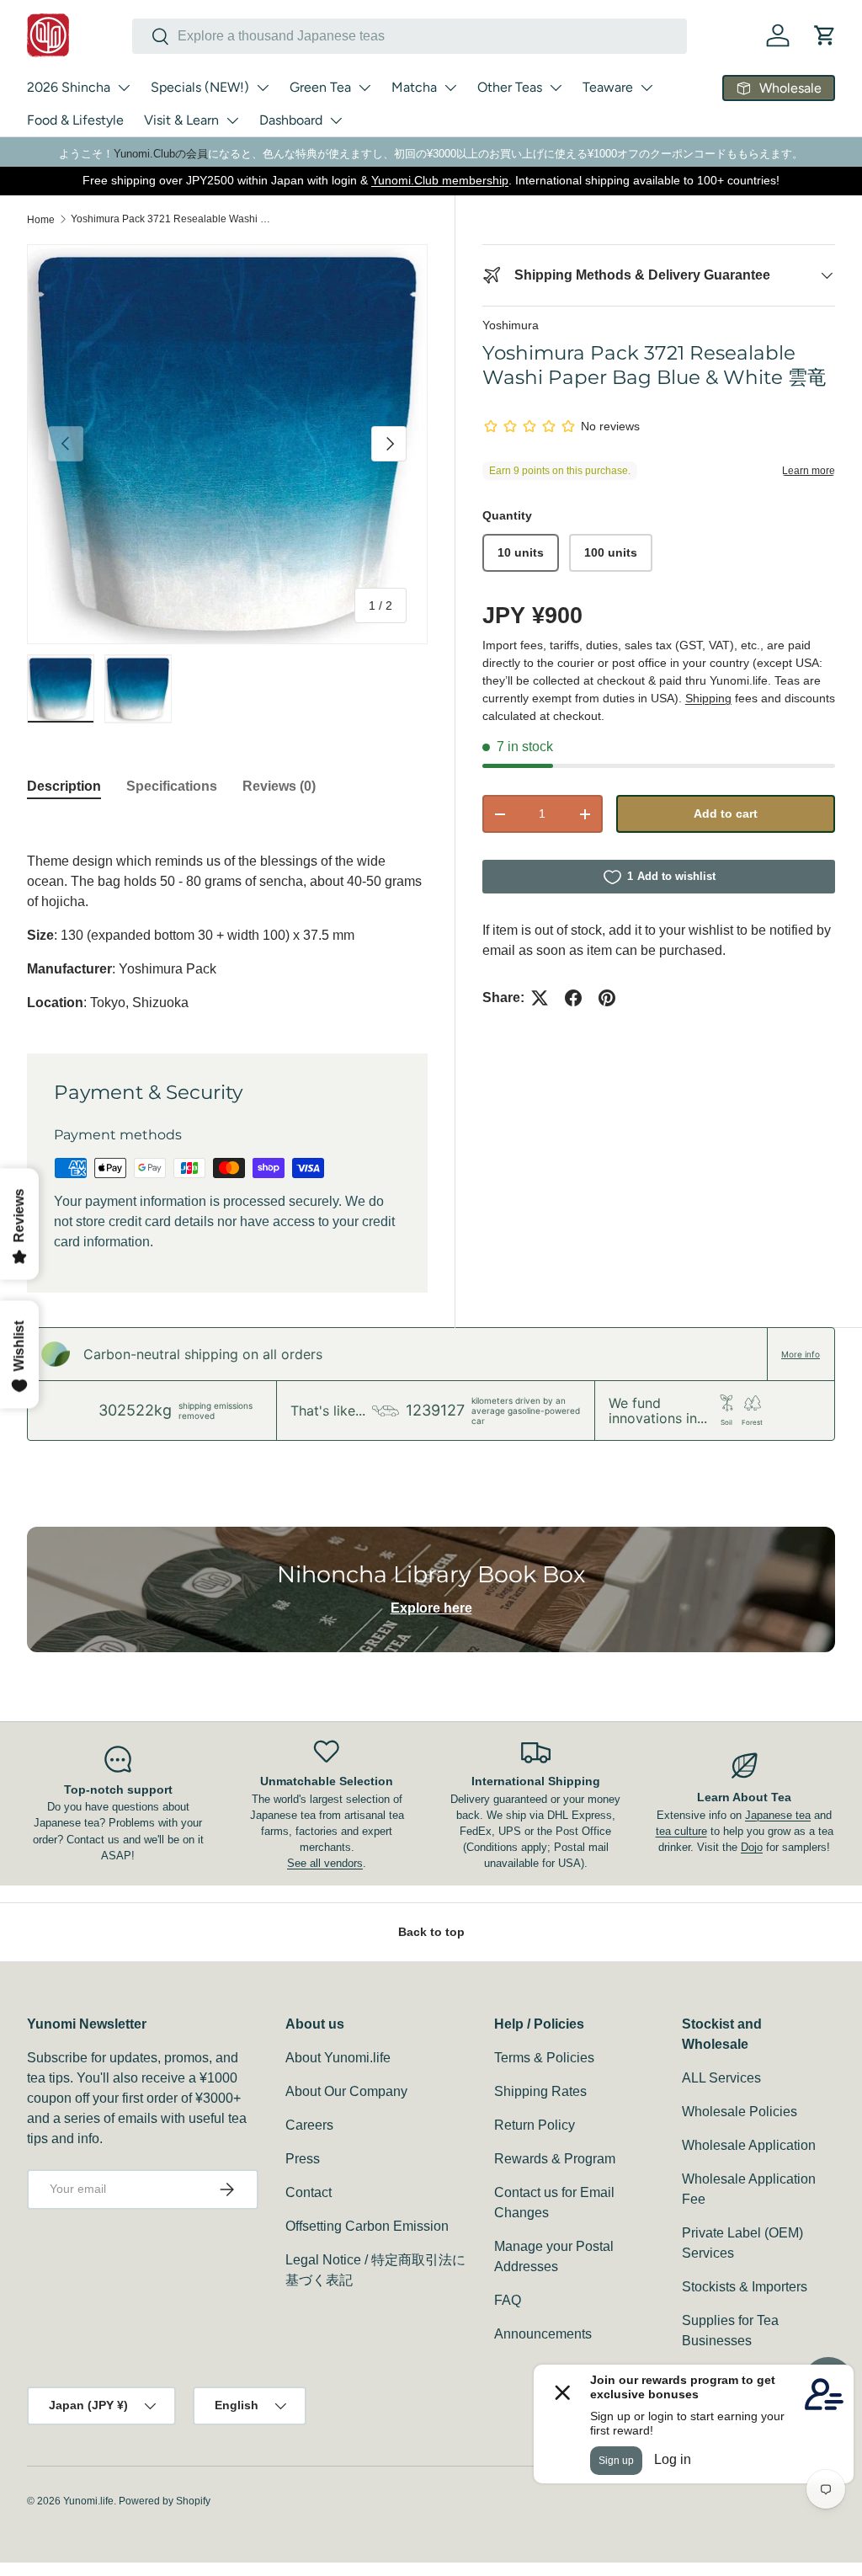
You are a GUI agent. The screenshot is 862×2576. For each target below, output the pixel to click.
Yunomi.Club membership (440, 180)
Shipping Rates (540, 2091)
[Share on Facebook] (573, 998)
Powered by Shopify (165, 2501)
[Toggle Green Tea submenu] (364, 88)
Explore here (431, 1608)
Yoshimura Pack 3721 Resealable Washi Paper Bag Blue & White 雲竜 (172, 219)
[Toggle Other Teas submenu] (556, 88)
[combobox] (410, 36)
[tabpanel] (227, 915)
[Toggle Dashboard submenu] (336, 120)
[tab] (64, 787)
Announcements (543, 2334)
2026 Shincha (69, 87)
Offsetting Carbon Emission (367, 2226)
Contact (309, 2192)
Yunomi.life (88, 2501)
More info (801, 1354)
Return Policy (535, 2125)
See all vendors (325, 1863)
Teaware (608, 87)
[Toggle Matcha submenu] (450, 88)
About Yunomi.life (338, 2058)
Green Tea (320, 87)
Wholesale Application (749, 2145)
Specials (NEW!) (200, 87)
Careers (309, 2125)
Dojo (752, 1847)
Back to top (431, 1932)
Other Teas (510, 87)
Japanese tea (778, 1815)
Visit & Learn (181, 120)
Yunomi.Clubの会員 (161, 154)
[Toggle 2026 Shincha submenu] (124, 88)
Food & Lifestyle (75, 120)
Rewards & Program (555, 2159)
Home (41, 220)
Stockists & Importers (745, 2287)
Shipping (708, 698)
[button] (825, 35)
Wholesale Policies (740, 2112)
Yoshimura (511, 325)
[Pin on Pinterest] (607, 998)
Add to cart (726, 813)
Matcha (414, 87)
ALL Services (721, 2078)
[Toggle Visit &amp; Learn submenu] (232, 120)
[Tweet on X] (540, 998)
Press (303, 2159)
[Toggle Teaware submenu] (646, 88)
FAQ (508, 2300)
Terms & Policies (544, 2058)
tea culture (681, 1831)
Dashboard (291, 120)
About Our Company (346, 2091)
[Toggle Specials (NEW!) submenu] (263, 88)
